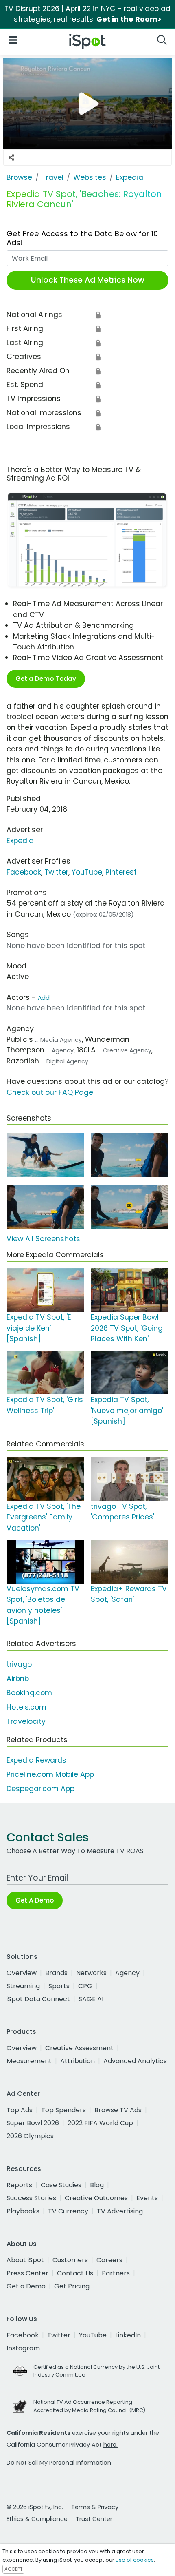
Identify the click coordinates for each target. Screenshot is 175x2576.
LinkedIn (128, 2335)
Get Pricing (72, 2286)
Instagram (23, 2348)
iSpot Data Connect (38, 1999)
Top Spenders (63, 2110)
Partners (116, 2273)
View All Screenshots (43, 1239)
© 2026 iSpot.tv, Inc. (35, 2507)
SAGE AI (91, 1999)
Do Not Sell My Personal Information (59, 2463)
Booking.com (29, 1693)
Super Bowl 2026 (33, 2123)
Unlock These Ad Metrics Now (88, 280)
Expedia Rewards (36, 1760)
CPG (85, 1986)
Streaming (23, 1986)
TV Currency (68, 2211)
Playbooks (23, 2211)
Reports (19, 2185)
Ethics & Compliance (37, 2519)
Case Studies (61, 2185)
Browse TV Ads (118, 2110)
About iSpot (25, 2260)
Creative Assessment (79, 2048)
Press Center (27, 2273)
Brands (56, 1973)
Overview (22, 1973)
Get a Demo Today (46, 679)
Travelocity (26, 1721)
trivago (19, 1664)
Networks (91, 1973)
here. (110, 2445)
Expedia (20, 841)
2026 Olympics (30, 2136)
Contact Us (75, 2273)
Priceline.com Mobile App (50, 1774)
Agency (127, 1973)
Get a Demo (26, 2286)
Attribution (78, 2061)
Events (147, 2198)
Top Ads (20, 2110)
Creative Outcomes (96, 2198)
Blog (97, 2185)
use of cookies (135, 2560)
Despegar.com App (40, 1789)
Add (44, 998)
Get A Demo (35, 1900)
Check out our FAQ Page (50, 1092)
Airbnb (18, 1679)
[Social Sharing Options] (11, 157)
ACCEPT (13, 2569)
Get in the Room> (129, 19)
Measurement (29, 2061)
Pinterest (121, 872)
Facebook (24, 872)
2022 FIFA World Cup (100, 2123)
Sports (59, 1986)
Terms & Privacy (95, 2507)
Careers (109, 2260)
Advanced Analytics (135, 2061)
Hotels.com (26, 1707)
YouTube (87, 872)
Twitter (56, 872)
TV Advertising (120, 2211)
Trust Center (94, 2519)
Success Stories (31, 2198)
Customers (70, 2260)
